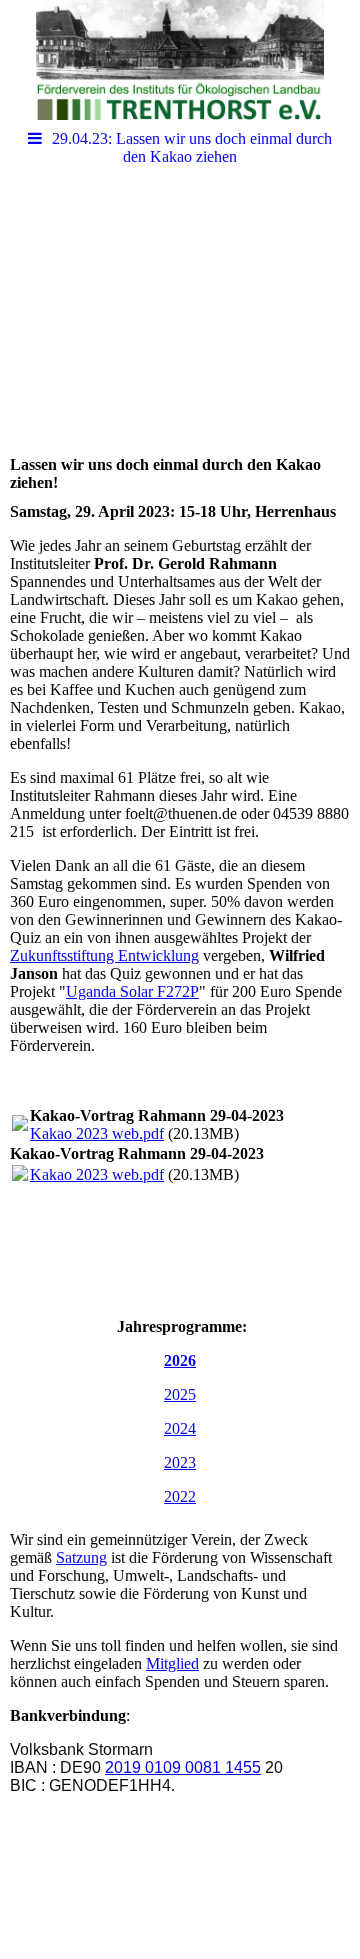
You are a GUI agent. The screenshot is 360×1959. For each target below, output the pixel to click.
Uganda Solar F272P (132, 991)
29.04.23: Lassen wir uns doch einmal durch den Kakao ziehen (192, 147)
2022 (180, 1496)
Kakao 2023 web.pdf (97, 1133)
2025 (180, 1394)
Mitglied (172, 1663)
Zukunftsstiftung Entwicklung (104, 955)
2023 (180, 1462)
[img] (180, 60)
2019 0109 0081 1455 (183, 1767)
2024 (180, 1428)
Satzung (81, 1557)
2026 (180, 1360)
